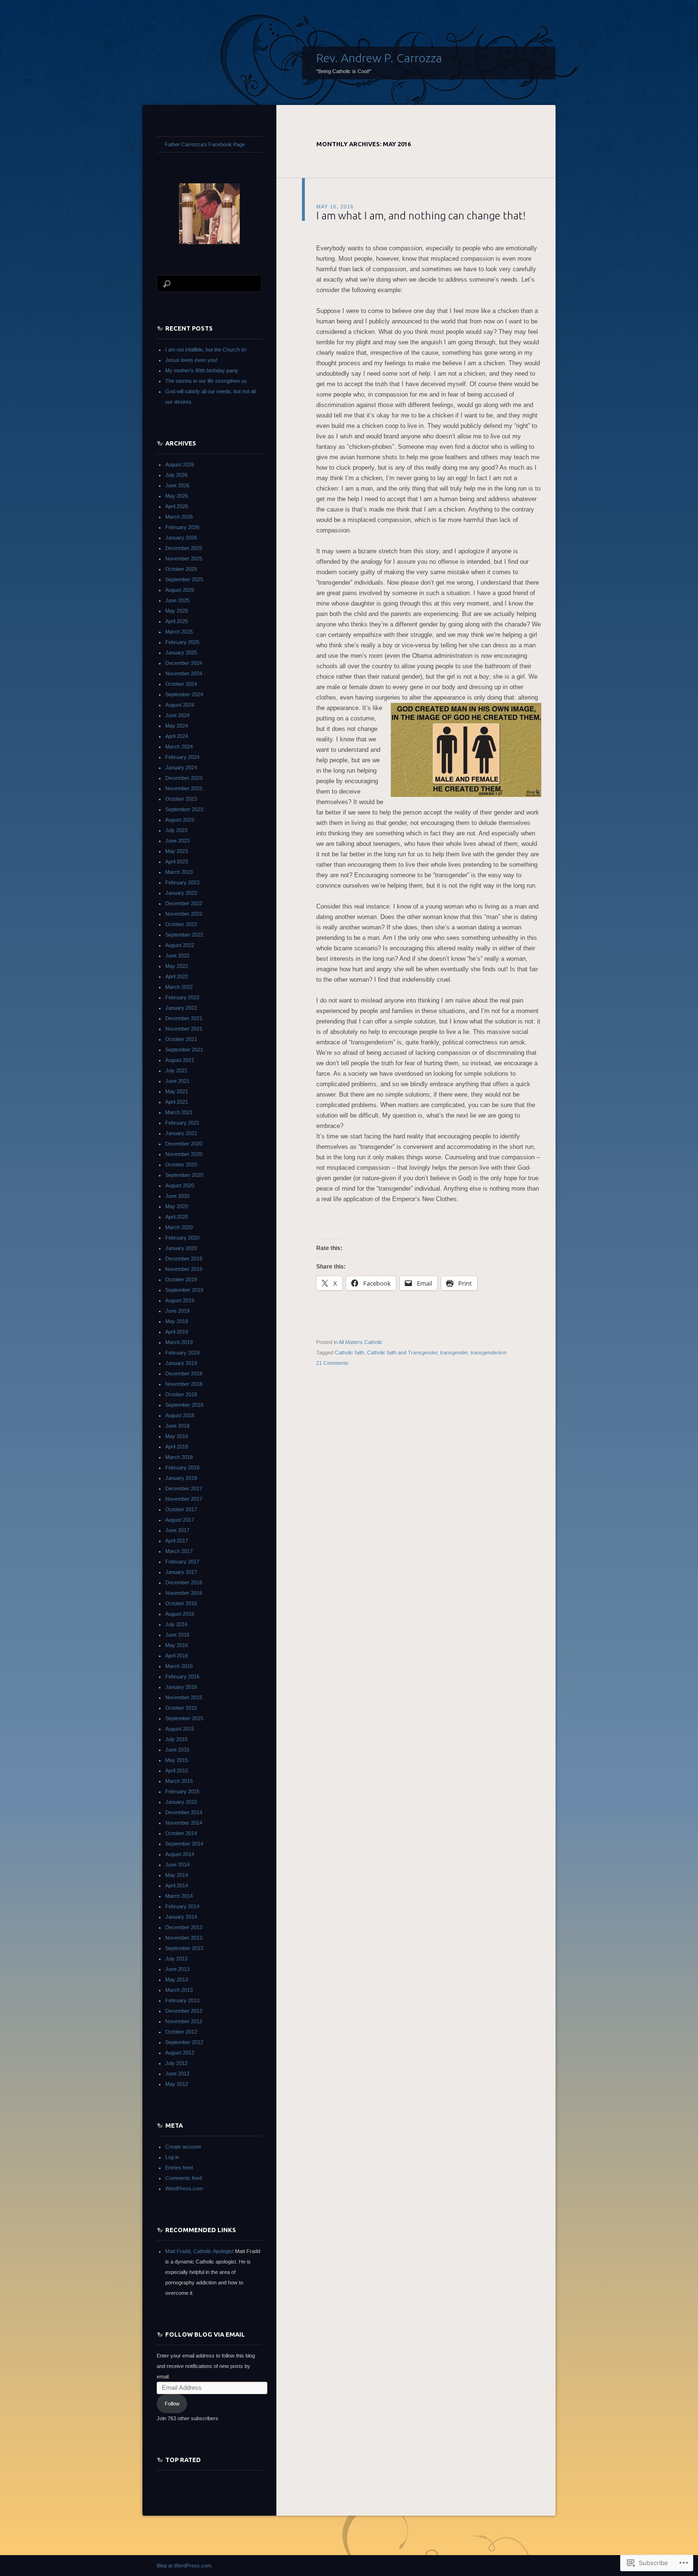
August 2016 (180, 1614)
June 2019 (177, 1311)
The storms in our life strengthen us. (207, 381)
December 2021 (184, 1018)
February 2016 (182, 1676)
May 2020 (177, 1206)
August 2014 (180, 1854)
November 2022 (184, 914)
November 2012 (184, 2021)
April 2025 (177, 621)
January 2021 (181, 1133)
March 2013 (179, 1990)
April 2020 (177, 1217)
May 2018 (177, 1436)
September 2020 (184, 1175)
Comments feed (184, 2178)
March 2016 (179, 1666)
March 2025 (179, 632)
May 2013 (177, 1979)
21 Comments (332, 1363)
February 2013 (182, 2000)
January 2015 (181, 1802)
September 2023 (184, 809)
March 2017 (179, 1551)
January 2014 (181, 1917)
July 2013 (176, 1959)
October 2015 (181, 1708)
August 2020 (180, 1185)
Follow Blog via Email (205, 2334)
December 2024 (184, 663)
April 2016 (177, 1656)
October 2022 (181, 924)
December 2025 (184, 548)
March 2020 (179, 1227)
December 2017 (184, 1488)
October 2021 (181, 1039)
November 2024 (184, 673)
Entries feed (179, 2168)
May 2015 (177, 1760)
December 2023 (184, 778)
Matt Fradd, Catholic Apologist (199, 2251)
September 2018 (184, 1405)
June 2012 (177, 2074)
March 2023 (179, 872)
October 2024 (181, 684)
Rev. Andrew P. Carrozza (379, 58)
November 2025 (184, 559)
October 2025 (181, 569)
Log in (172, 2157)
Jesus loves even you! (191, 360)
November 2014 (184, 1823)
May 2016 (177, 1645)
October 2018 (181, 1394)
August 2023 (180, 820)
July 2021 (176, 1070)
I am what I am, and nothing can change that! (421, 215)
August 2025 (180, 590)
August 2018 (180, 1415)
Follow (172, 2404)
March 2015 (179, 1781)
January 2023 (181, 893)
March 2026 (179, 517)
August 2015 (180, 1729)
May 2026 (177, 496)
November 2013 (184, 1938)
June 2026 (177, 485)
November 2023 (184, 788)
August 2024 (180, 705)
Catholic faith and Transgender (402, 1353)
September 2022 (184, 935)
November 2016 (184, 1593)
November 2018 (184, 1384)
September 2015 (184, 1718)
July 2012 (176, 2063)
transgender (454, 1353)
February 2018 (182, 1468)
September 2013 (184, 1948)
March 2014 (179, 1896)
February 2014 (182, 1906)
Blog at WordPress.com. (185, 2566)
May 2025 (177, 611)
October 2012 (181, 2032)
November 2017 (184, 1499)
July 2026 (176, 475)
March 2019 (179, 1342)
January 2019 (181, 1363)
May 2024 (177, 726)
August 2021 (180, 1060)
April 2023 (177, 862)
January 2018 (181, 1478)
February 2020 (182, 1238)
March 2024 (179, 747)
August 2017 (180, 1520)
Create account (183, 2147)
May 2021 (177, 1091)
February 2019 (182, 1353)
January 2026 (181, 538)
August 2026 (180, 464)
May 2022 (177, 966)
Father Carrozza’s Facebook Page (205, 144)
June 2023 (177, 841)
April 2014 (177, 1885)
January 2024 (181, 767)
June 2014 (177, 1865)
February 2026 (182, 527)
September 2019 (184, 1290)
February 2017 (182, 1562)
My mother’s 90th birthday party (202, 370)
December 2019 (184, 1259)
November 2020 (184, 1154)
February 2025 (182, 642)
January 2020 (181, 1248)
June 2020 (177, 1196)
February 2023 (182, 882)
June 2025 (177, 600)
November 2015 (184, 1697)
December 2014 (184, 1812)
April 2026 (177, 506)
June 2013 (177, 1969)
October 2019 (181, 1279)
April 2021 (177, 1102)
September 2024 (184, 694)
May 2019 (177, 1321)
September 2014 (184, 1844)
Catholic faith (349, 1353)
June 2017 (177, 1530)
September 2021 (184, 1050)
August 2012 (180, 2053)
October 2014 (181, 1833)
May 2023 (177, 851)
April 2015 (177, 1771)
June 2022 (177, 956)
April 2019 (177, 1332)
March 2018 (179, 1457)
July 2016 (176, 1624)
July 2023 (176, 830)
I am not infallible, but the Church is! (206, 350)
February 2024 (182, 757)
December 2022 (184, 903)
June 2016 (177, 1635)
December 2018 (184, 1373)
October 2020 (181, 1165)
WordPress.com (184, 2188)
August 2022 (180, 945)
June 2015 (177, 1750)
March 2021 (179, 1112)
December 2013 (184, 1927)
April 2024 (177, 736)
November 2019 (184, 1269)
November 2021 (184, 1029)
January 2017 (181, 1572)
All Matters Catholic (361, 1342)
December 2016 (184, 1582)
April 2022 (177, 976)
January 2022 (181, 1008)
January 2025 (181, 653)
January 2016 (181, 1687)
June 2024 (177, 715)
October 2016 (181, 1603)
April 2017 (177, 1541)
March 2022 (179, 987)
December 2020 (184, 1144)
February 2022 (182, 997)
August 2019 (180, 1300)
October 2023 (181, 799)
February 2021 (182, 1123)
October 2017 (181, 1509)
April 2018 (177, 1447)
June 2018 (177, 1426)
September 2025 (184, 579)
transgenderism (489, 1353)
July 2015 (176, 1739)
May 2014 (177, 1875)
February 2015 (182, 1791)
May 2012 (177, 2084)
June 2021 (177, 1081)
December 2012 (184, 2011)
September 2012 (184, 2042)
